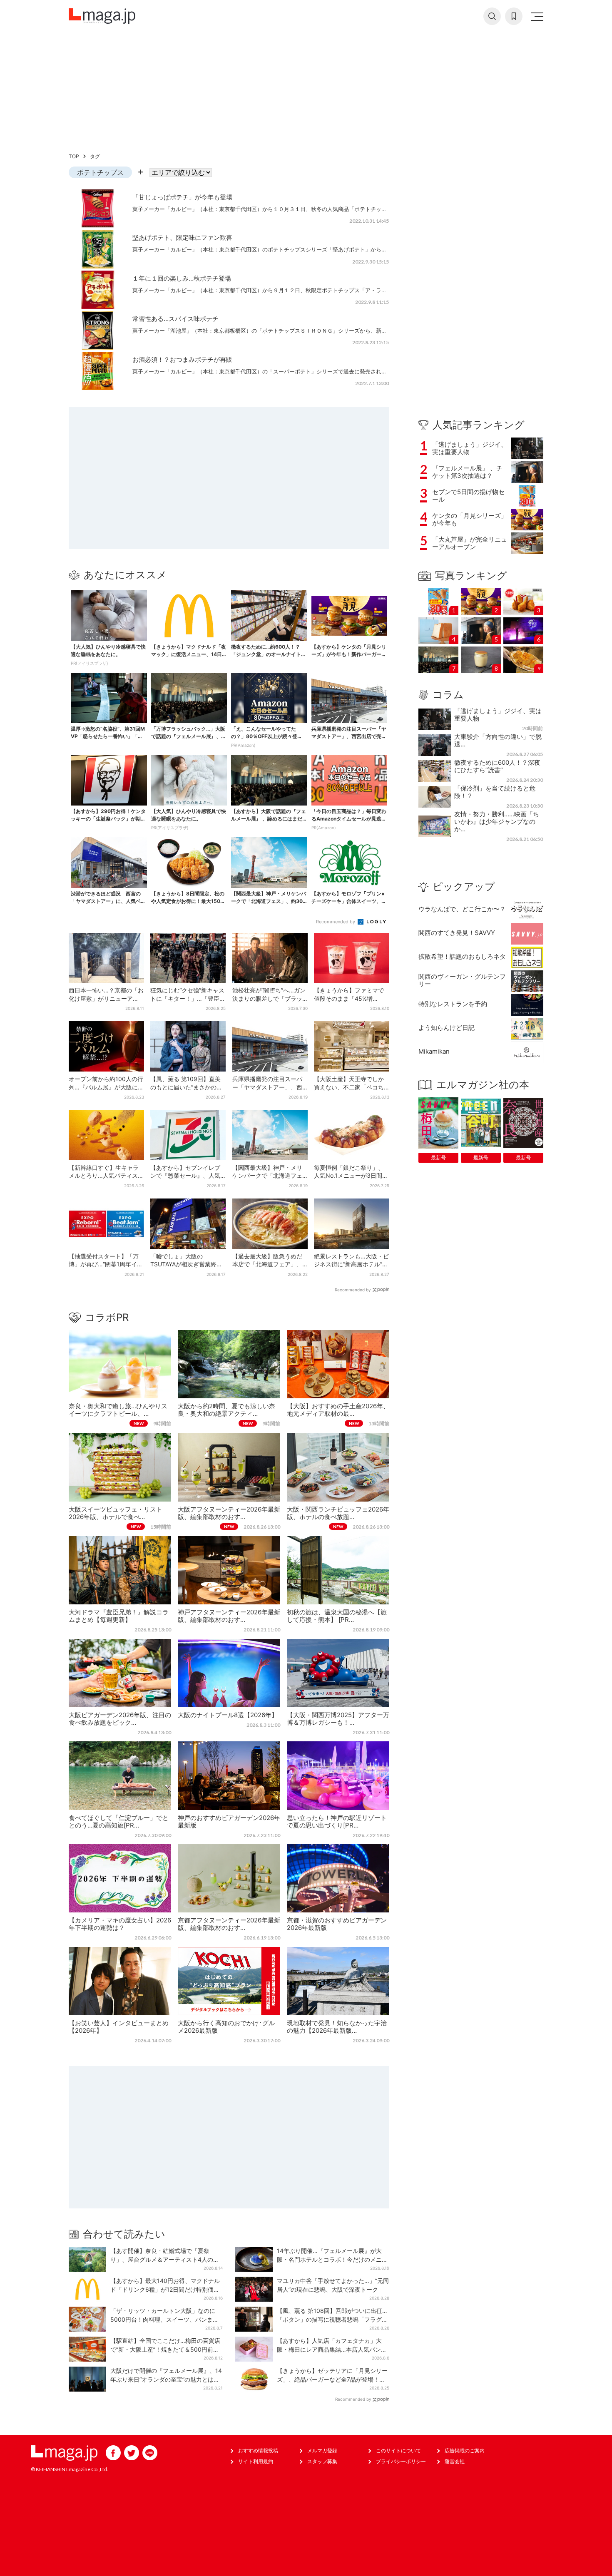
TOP (74, 156)
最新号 (438, 1157)
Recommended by (336, 922)
